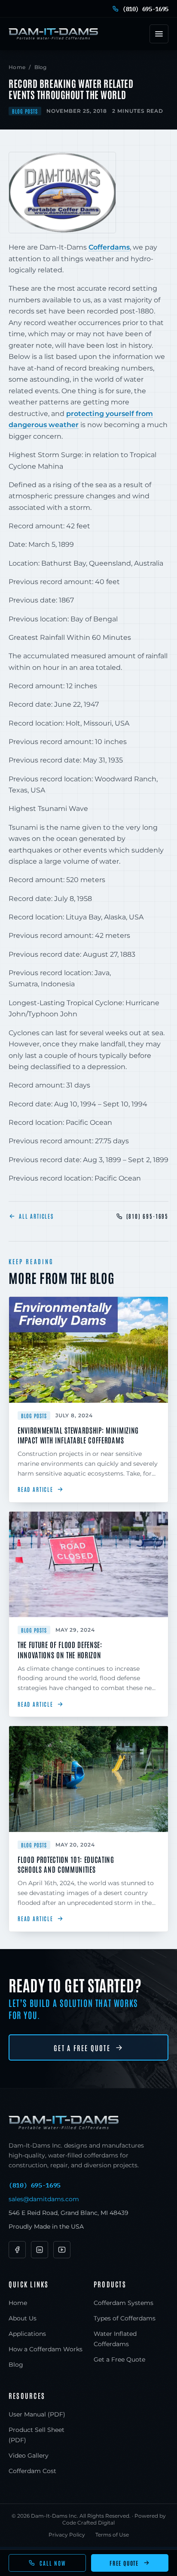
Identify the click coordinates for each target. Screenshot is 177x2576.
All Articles (36, 1216)
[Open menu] (159, 34)
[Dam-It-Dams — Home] (53, 34)
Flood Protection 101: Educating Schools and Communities (66, 1864)
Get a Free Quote (82, 2048)
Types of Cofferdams (125, 2318)
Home (17, 67)
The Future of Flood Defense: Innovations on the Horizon (60, 1649)
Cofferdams (109, 247)
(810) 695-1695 (147, 1216)
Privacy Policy (67, 2535)
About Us (23, 2318)
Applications (27, 2334)
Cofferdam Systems (124, 2303)
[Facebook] (17, 2250)
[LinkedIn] (40, 2250)
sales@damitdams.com (44, 2199)
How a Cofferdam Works (46, 2349)
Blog (41, 67)
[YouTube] (62, 2250)
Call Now (53, 2563)
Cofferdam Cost (32, 2471)
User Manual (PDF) (37, 2414)
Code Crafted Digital (88, 2523)
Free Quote (124, 2563)
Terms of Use (112, 2535)
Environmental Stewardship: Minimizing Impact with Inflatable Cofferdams (78, 1435)
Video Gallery (29, 2455)
